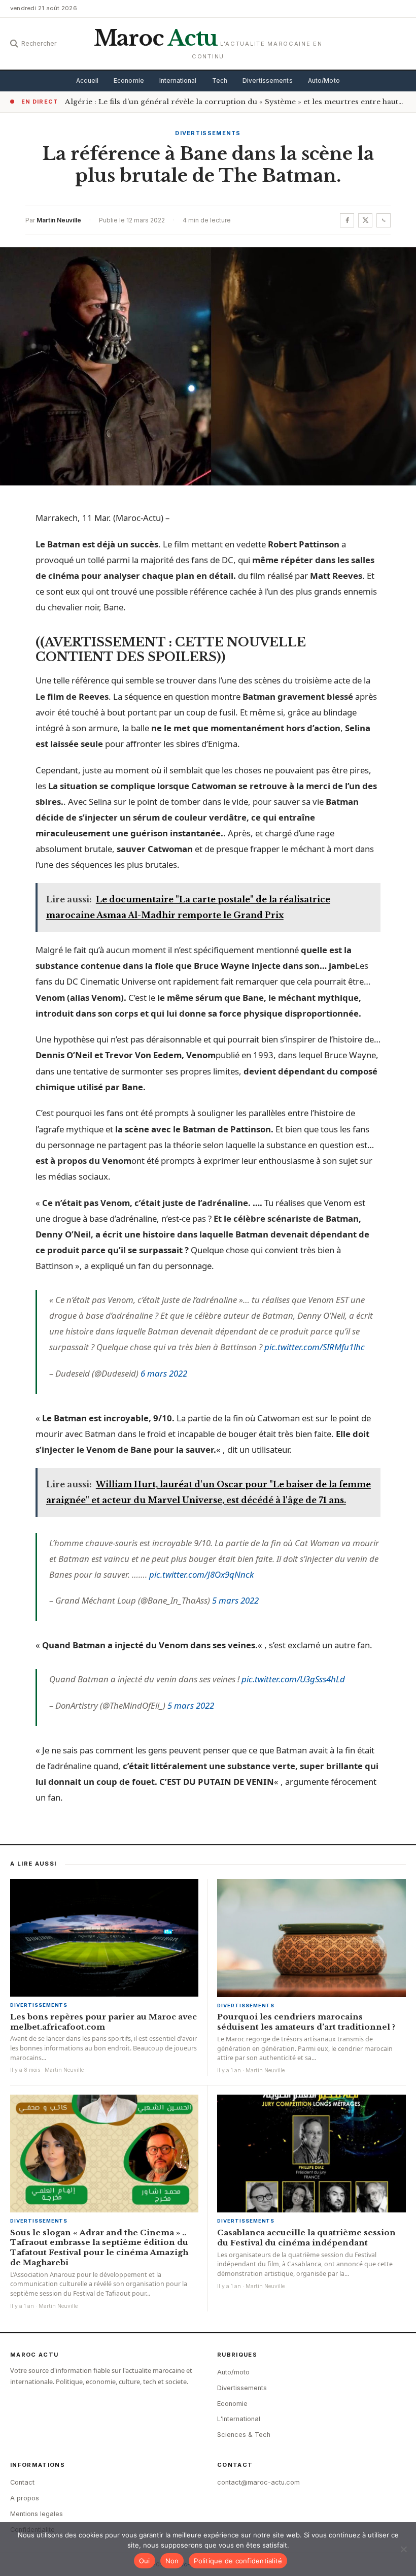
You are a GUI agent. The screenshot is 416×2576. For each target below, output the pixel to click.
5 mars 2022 (235, 1600)
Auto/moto (233, 2372)
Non (172, 2561)
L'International (239, 2419)
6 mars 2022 (164, 1373)
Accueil (87, 81)
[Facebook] (347, 220)
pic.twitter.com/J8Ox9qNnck (201, 1574)
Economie (129, 81)
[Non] (403, 2549)
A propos (25, 2498)
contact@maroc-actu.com (258, 2482)
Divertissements (268, 81)
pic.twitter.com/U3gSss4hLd (293, 1679)
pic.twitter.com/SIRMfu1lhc (315, 1347)
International (178, 81)
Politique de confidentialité (238, 2561)
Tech (220, 81)
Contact (22, 2482)
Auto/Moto (324, 81)
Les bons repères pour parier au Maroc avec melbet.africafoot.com (103, 2022)
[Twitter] (365, 220)
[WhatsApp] (384, 220)
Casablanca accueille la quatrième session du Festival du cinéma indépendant (306, 2238)
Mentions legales (37, 2514)
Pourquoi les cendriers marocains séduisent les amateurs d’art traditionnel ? (306, 2022)
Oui (145, 2561)
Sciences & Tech (244, 2435)
